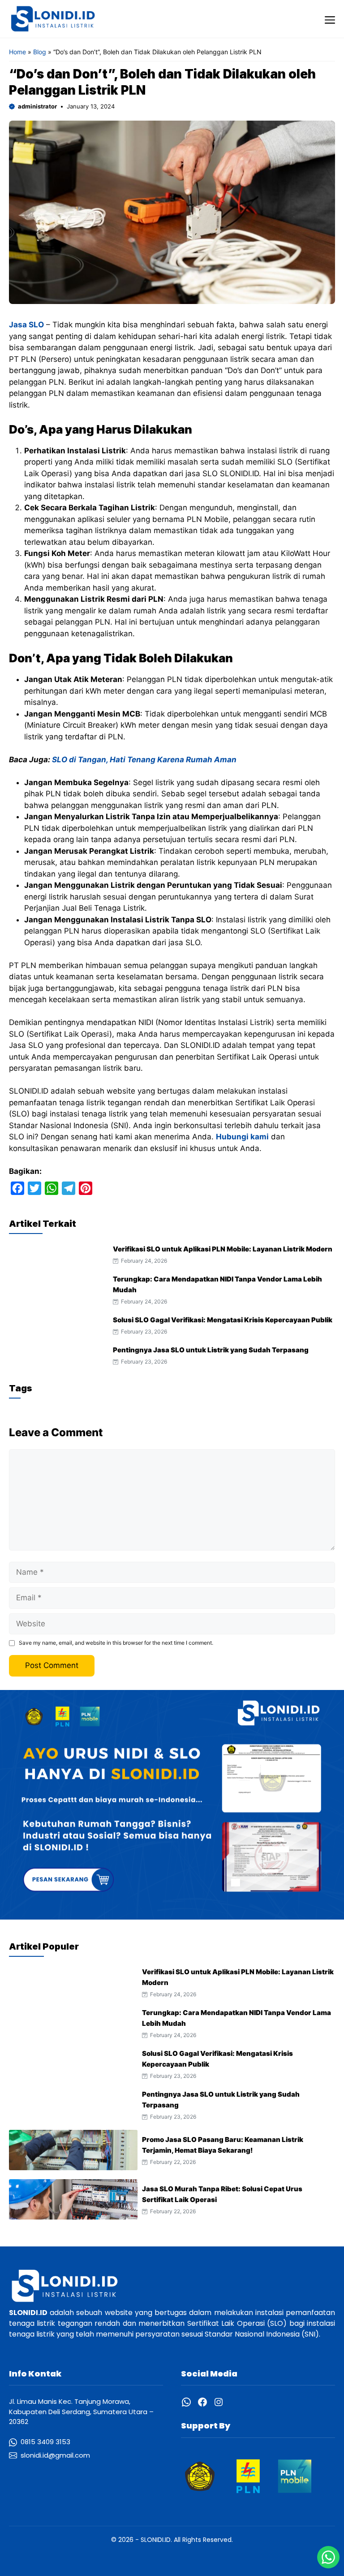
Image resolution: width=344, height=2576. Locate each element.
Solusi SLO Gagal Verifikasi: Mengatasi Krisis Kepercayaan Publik (223, 1320)
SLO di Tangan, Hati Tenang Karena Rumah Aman (144, 760)
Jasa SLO (26, 325)
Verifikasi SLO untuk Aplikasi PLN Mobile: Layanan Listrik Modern (223, 1249)
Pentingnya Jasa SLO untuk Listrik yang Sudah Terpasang (211, 1350)
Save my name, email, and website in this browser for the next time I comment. (116, 1643)
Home (17, 52)
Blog (40, 52)
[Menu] (330, 19)
